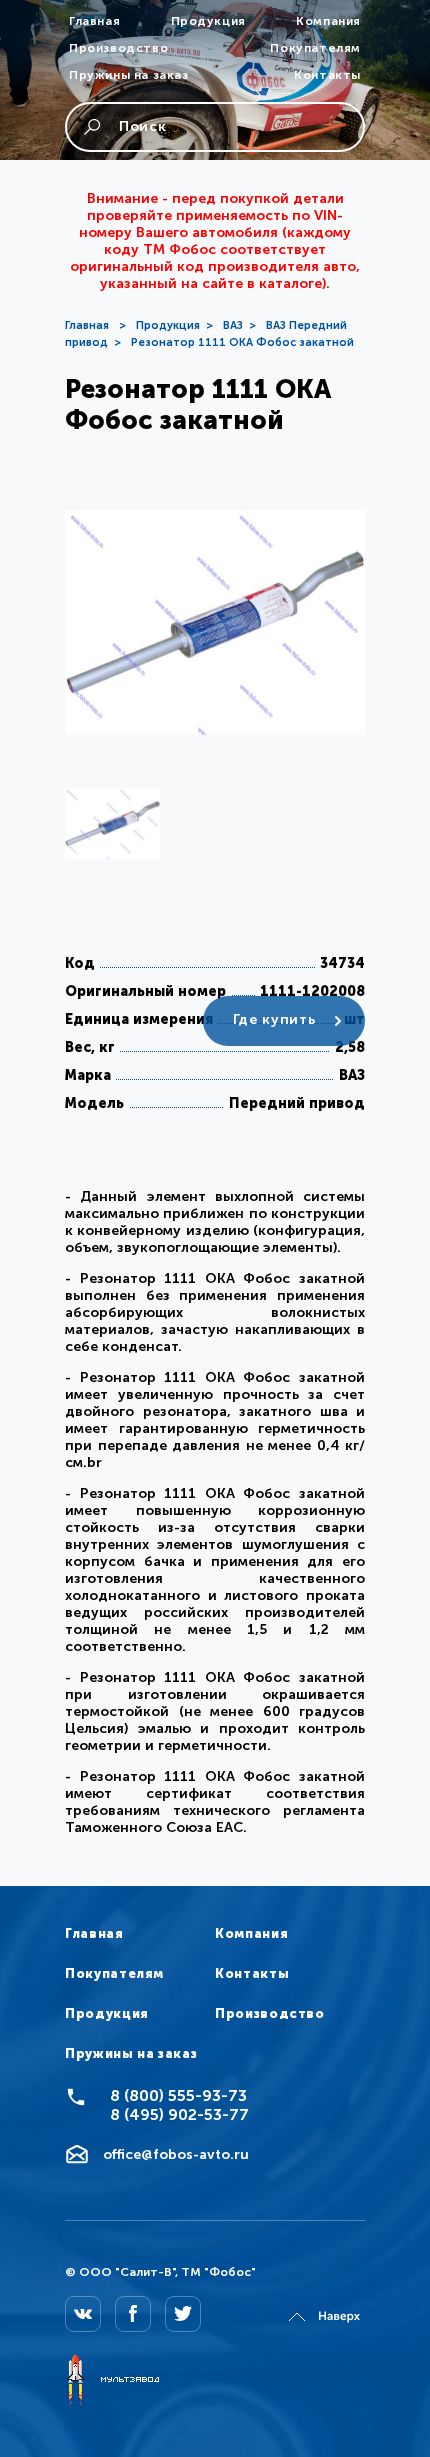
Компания (328, 21)
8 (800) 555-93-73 (178, 2095)
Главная (94, 21)
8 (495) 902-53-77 (179, 2114)
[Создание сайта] (112, 2381)
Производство (118, 48)
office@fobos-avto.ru (176, 2154)
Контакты (327, 75)
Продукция (208, 21)
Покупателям (315, 48)
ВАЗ (233, 325)
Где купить (274, 1019)
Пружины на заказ (129, 75)
